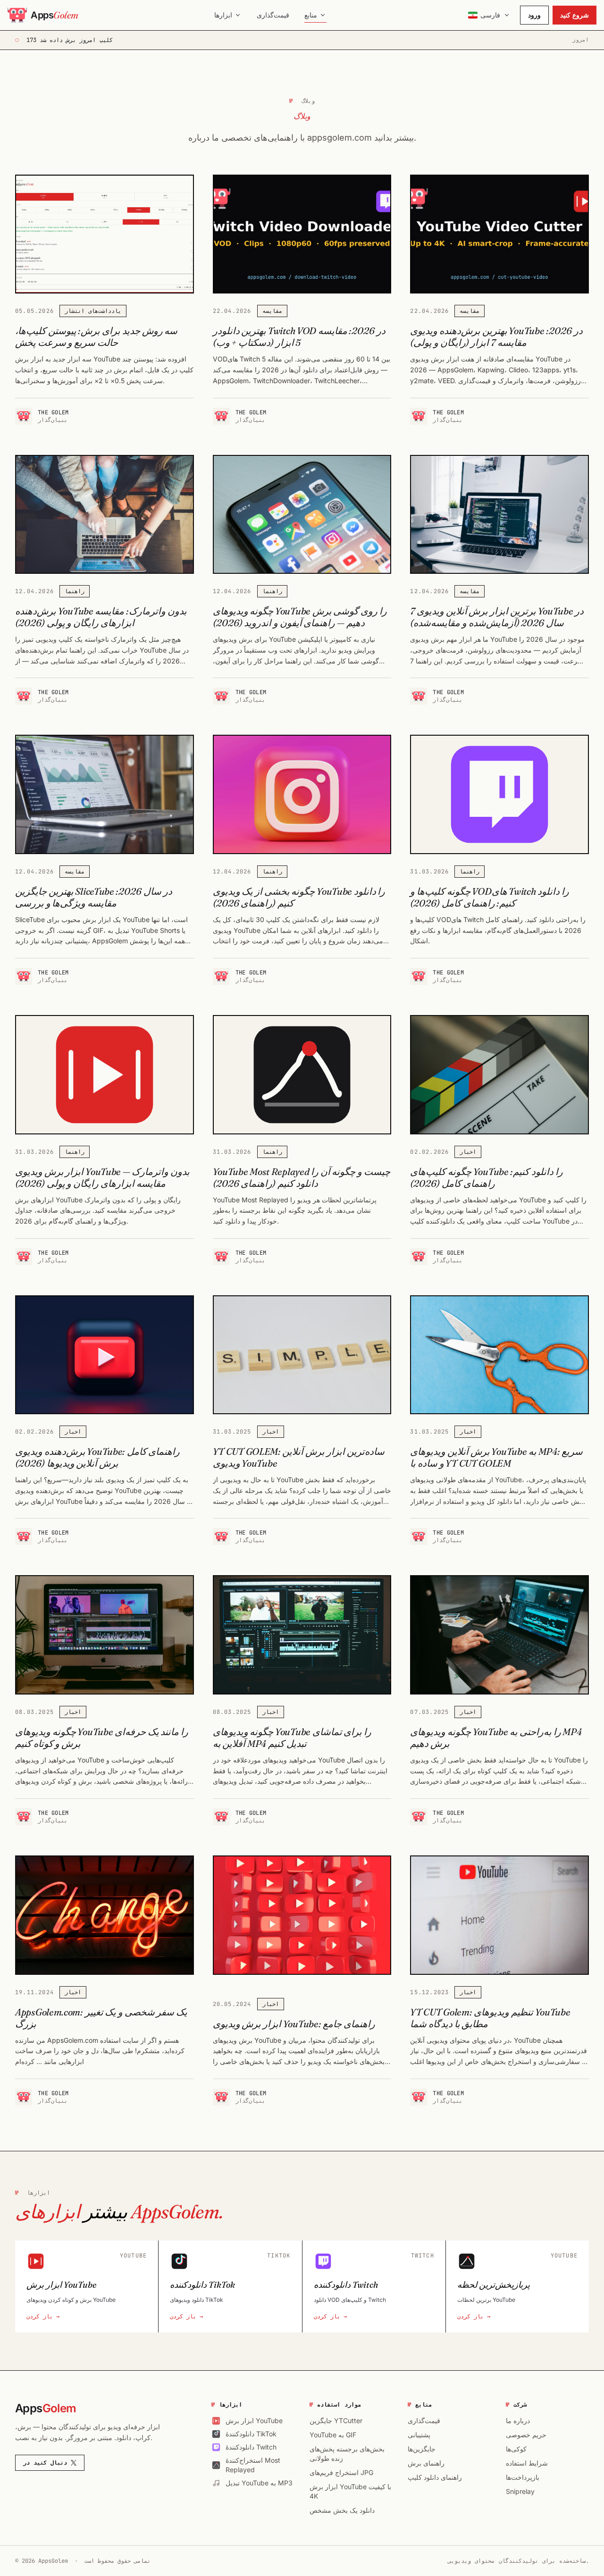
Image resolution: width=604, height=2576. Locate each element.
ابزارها (223, 15)
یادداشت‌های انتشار (93, 311)
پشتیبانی (419, 2435)
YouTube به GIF (333, 2435)
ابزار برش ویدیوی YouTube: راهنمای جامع (294, 2024)
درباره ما (518, 2421)
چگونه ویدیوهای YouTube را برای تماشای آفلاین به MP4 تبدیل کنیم (292, 1737)
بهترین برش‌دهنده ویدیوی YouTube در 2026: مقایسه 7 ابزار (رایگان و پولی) (496, 336)
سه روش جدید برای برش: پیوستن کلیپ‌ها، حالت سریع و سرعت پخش (96, 336)
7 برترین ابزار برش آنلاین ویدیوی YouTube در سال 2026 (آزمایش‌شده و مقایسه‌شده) (497, 617)
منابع (311, 15)
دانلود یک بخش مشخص (342, 2510)
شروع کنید (575, 15)
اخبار (468, 1152)
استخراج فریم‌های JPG (341, 2472)
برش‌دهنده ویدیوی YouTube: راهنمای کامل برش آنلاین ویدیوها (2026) (97, 1457)
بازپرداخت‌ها (523, 2477)
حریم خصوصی (526, 2435)
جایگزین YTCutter (336, 2421)
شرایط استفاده (527, 2463)
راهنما (75, 591)
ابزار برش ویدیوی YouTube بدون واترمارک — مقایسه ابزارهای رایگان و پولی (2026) (102, 1177)
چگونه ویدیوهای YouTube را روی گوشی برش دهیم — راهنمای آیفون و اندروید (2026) (300, 617)
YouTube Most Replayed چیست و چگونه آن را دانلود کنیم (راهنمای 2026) (302, 1177)
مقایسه (272, 311)
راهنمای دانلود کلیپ (435, 2477)
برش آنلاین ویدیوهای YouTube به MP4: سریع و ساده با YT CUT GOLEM (496, 1457)
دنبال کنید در (45, 2463)
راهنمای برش (426, 2463)
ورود (534, 15)
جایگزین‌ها (422, 2449)
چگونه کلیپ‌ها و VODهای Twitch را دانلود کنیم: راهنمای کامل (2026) (490, 897)
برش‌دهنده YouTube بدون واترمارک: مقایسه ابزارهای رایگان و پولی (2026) (101, 617)
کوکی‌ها (516, 2449)
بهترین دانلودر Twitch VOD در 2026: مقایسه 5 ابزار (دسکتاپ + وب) (299, 336)
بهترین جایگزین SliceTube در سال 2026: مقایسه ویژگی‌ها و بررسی (94, 897)
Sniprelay (520, 2491)
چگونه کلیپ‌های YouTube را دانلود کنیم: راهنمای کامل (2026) (486, 1177)
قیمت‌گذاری (273, 15)
